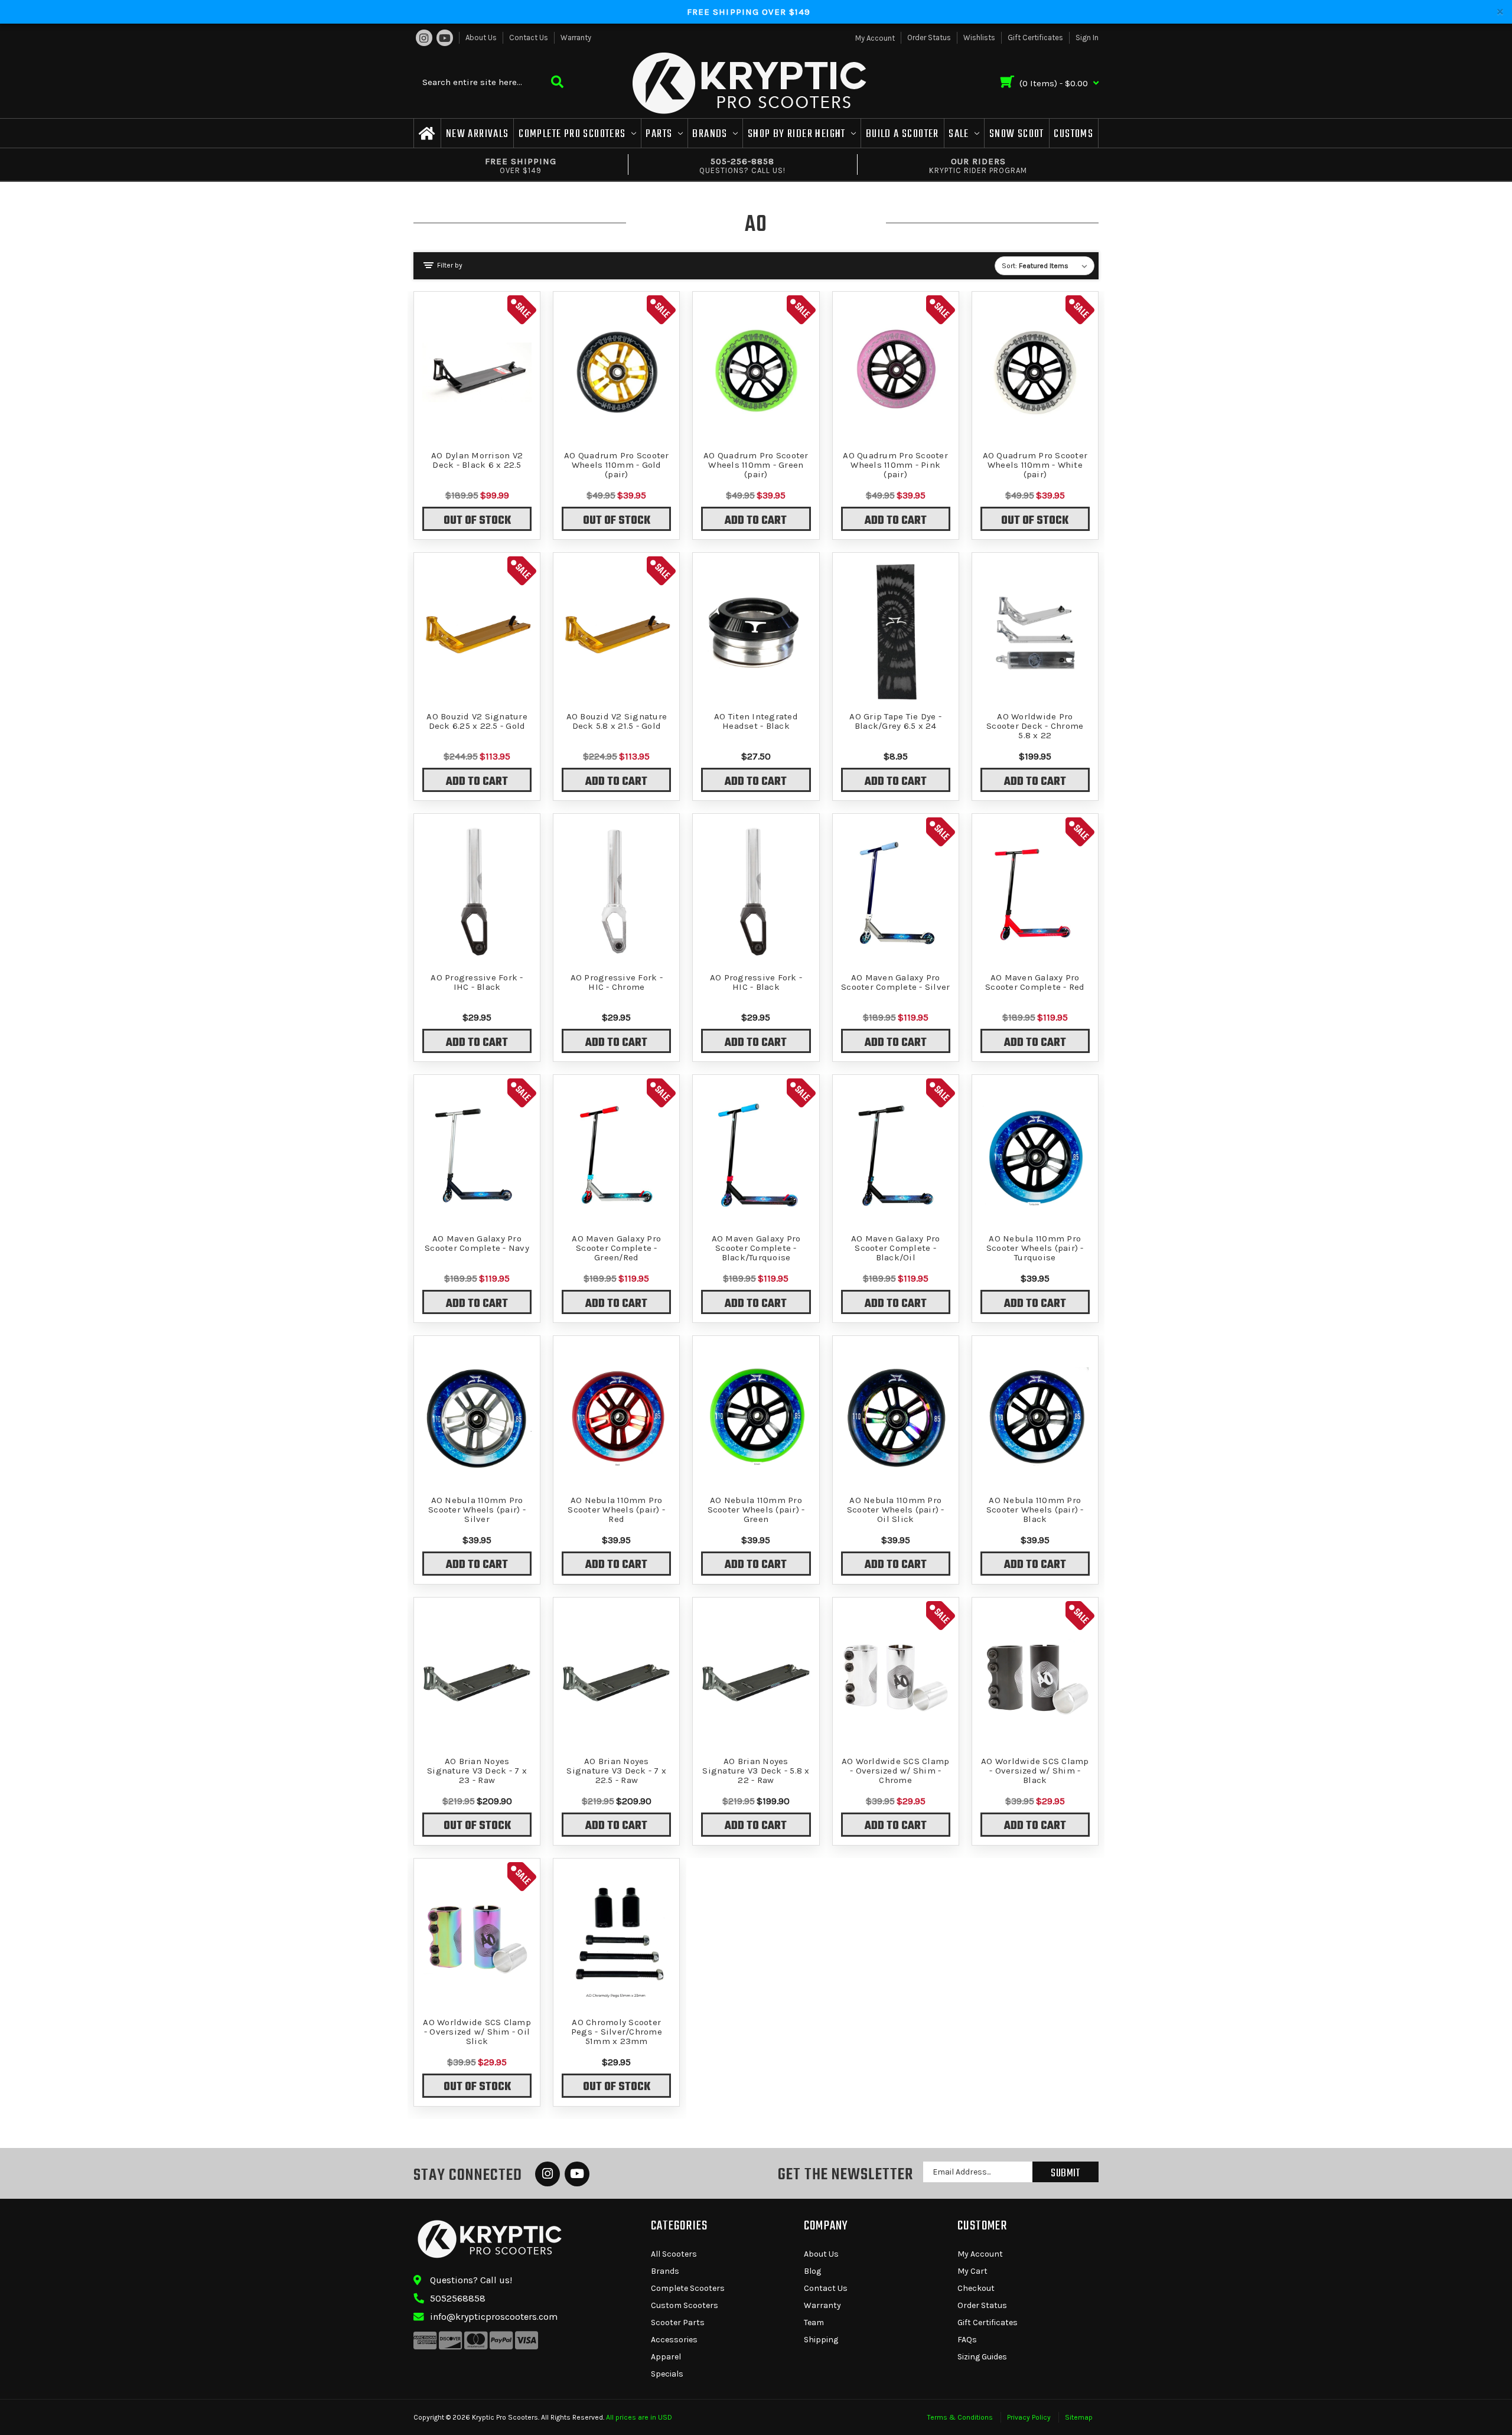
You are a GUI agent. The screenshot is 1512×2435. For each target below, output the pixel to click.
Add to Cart (756, 521)
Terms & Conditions (960, 2417)
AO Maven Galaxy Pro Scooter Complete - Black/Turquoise (756, 1248)
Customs (1073, 134)
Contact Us (529, 38)
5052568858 (458, 2298)
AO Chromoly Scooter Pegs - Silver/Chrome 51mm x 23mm (617, 2032)
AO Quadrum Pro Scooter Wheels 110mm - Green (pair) (756, 465)
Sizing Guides (982, 2357)
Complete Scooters (688, 2288)
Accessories (674, 2340)
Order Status (929, 38)
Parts (660, 134)
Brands (711, 134)
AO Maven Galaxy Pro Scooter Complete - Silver (895, 982)
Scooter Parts (678, 2322)
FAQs (967, 2340)
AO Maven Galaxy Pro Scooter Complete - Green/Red (616, 1248)
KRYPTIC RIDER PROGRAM (978, 165)
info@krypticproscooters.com (494, 2317)
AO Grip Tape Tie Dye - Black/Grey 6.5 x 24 (895, 721)
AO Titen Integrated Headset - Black (756, 721)
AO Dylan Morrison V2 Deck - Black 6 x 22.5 (477, 460)
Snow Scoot (1017, 134)
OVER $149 (521, 165)
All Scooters (674, 2254)
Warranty (576, 38)
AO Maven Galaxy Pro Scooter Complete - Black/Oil (896, 1248)
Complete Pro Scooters (573, 134)
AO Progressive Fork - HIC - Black (756, 982)
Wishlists (979, 38)
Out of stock (477, 521)
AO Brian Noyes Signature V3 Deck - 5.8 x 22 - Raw (756, 1771)
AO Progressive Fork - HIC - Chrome (617, 982)
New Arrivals (478, 134)
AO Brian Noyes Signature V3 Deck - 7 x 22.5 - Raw (616, 1771)
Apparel (666, 2357)
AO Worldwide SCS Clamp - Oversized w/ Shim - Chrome (896, 1771)
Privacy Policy (1029, 2417)
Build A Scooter (902, 134)
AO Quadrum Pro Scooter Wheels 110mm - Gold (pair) (617, 465)
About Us (481, 38)
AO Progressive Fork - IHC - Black (477, 982)
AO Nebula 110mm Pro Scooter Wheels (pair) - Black (1035, 1510)
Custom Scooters (685, 2305)
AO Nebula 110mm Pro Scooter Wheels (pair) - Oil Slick (896, 1510)
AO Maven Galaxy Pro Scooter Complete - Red (1035, 982)
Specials (667, 2374)
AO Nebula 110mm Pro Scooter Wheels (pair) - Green (756, 1510)
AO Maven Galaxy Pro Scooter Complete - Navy (477, 1243)
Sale (960, 134)
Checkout (976, 2288)
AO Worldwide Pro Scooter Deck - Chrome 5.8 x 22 (1035, 726)
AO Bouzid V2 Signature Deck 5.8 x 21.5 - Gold (617, 721)
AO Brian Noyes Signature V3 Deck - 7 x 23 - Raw (477, 1771)
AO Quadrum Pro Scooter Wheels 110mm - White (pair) (1035, 465)
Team (814, 2322)
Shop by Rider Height (798, 134)
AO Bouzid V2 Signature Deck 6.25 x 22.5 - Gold (477, 721)
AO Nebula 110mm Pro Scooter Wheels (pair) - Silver (477, 1510)
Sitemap (1079, 2417)
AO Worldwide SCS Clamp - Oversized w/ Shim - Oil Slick (477, 2032)
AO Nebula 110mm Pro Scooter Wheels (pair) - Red (616, 1510)
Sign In (1087, 38)
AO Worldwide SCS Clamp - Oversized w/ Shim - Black (1035, 1771)
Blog (812, 2271)
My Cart (972, 2271)
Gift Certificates (1035, 38)
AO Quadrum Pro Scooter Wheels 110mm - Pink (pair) (895, 465)
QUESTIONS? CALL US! (742, 165)
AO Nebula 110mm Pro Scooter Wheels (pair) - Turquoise (1035, 1248)
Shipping (821, 2340)
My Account (980, 2254)
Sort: (1009, 266)
